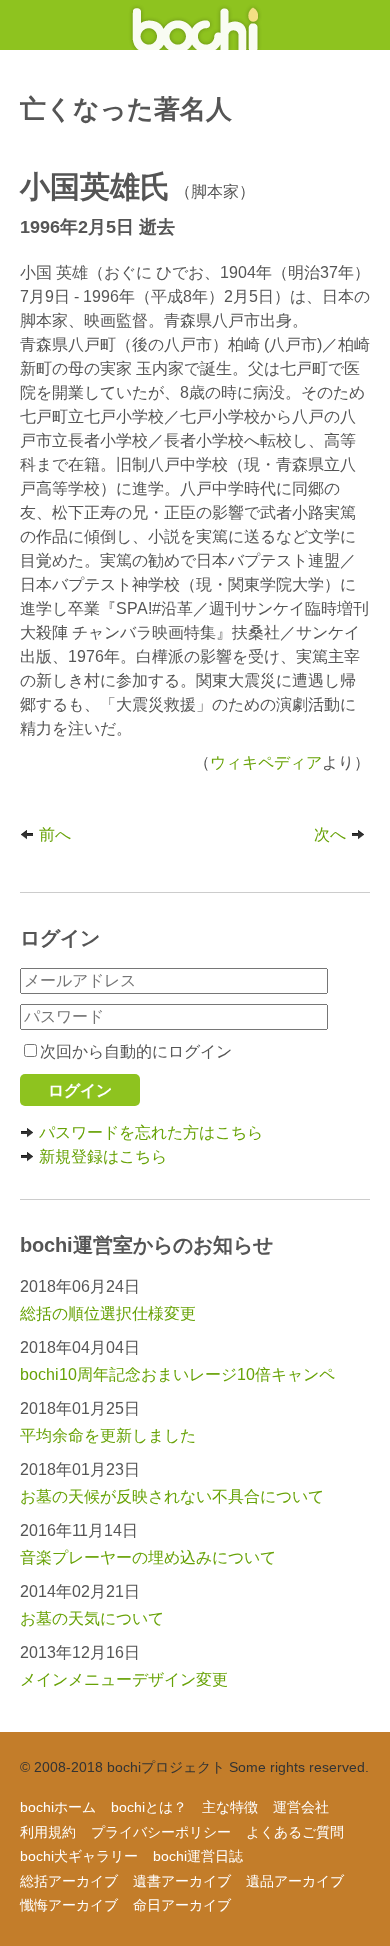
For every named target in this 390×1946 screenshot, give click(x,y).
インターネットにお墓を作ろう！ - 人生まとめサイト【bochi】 (195, 25)
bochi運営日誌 (198, 1856)
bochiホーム (58, 1807)
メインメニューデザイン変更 (124, 1679)
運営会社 (301, 1807)
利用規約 (48, 1832)
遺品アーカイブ (295, 1881)
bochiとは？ (149, 1807)
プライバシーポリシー (161, 1832)
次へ (330, 834)
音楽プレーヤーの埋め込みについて (148, 1557)
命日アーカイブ (182, 1905)
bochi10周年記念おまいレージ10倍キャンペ (177, 1374)
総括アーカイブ (69, 1881)
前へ (55, 834)
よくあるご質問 (295, 1832)
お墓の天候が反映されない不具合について (172, 1496)
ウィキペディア (266, 762)
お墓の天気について (92, 1618)
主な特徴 (230, 1807)
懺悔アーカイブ (69, 1905)
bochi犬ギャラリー (79, 1856)
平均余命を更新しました (108, 1435)
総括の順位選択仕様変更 (108, 1313)
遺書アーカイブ (182, 1881)
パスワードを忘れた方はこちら (151, 1132)
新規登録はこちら (103, 1156)
